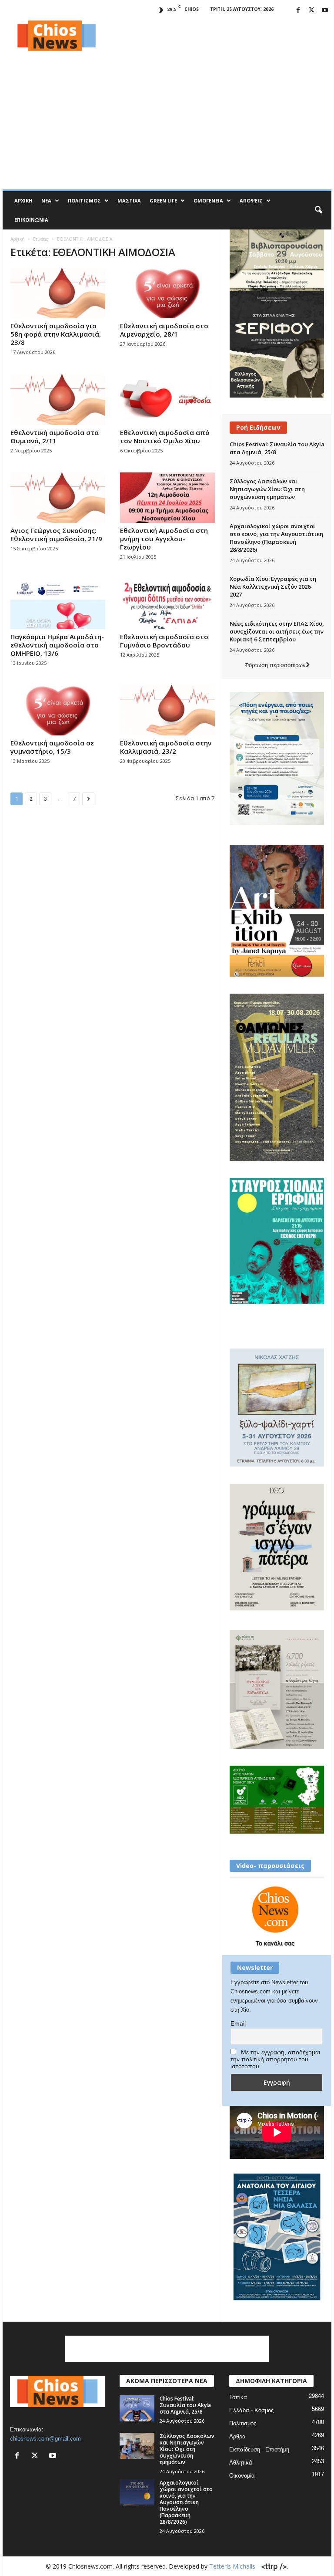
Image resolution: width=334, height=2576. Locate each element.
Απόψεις (251, 201)
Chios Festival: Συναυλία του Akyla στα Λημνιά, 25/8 (185, 2405)
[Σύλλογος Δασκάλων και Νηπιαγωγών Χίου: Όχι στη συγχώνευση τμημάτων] (137, 2446)
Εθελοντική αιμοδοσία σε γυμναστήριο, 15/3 (52, 747)
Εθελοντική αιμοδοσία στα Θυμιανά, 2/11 (55, 437)
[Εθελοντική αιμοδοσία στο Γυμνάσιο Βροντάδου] (167, 604)
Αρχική (23, 201)
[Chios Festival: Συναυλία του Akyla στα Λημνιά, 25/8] (137, 2408)
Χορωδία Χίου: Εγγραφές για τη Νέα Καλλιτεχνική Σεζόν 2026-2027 (273, 587)
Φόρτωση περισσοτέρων (275, 665)
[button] (318, 210)
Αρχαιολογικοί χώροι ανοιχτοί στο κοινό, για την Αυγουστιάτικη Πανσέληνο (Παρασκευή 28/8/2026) (276, 538)
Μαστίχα (129, 201)
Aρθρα (237, 2436)
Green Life (163, 201)
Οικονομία (242, 2476)
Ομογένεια (208, 201)
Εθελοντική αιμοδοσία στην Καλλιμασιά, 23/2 (166, 747)
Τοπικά (238, 2397)
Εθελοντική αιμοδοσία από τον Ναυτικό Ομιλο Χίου (165, 437)
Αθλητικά (241, 2463)
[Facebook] (298, 11)
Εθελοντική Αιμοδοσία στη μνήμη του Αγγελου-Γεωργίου (164, 539)
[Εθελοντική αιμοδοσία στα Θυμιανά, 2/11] (58, 399)
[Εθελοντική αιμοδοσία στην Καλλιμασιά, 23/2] (167, 710)
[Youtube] (325, 11)
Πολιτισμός (84, 201)
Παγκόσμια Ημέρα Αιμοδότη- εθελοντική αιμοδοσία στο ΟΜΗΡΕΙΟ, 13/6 (57, 645)
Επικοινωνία (31, 220)
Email (238, 2023)
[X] (311, 11)
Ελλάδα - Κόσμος (251, 2410)
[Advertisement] (221, 36)
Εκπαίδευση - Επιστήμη (259, 2450)
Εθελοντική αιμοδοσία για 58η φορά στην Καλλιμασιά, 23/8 (56, 334)
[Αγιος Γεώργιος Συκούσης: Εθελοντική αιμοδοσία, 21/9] (58, 498)
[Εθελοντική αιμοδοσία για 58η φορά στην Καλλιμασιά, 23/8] (58, 293)
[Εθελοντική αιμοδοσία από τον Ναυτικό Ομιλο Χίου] (167, 399)
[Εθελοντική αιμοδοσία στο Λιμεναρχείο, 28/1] (167, 293)
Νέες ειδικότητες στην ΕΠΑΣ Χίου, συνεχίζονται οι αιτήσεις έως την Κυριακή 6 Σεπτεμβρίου (277, 631)
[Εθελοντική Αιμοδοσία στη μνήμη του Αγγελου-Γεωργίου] (167, 498)
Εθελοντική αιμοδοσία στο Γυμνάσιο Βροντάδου (164, 641)
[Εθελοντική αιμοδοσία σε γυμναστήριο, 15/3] (58, 710)
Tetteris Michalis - (235, 2566)
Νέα (46, 201)
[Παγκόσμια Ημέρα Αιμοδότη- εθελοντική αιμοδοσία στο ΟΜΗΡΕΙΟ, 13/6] (58, 604)
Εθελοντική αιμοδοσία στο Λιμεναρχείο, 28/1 (164, 330)
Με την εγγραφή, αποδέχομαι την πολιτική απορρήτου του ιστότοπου (275, 2059)
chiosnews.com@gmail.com (45, 2439)
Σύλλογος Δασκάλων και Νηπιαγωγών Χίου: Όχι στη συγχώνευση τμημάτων (267, 489)
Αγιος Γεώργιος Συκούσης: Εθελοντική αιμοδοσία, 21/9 (56, 534)
